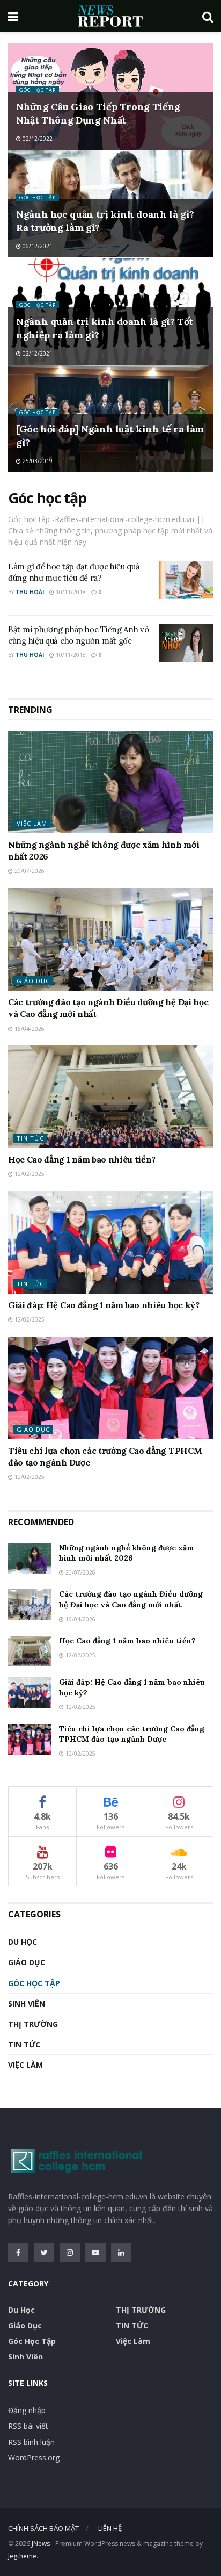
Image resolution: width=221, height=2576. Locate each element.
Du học (23, 1942)
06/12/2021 (37, 246)
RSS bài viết (28, 2426)
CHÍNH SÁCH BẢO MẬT (43, 2528)
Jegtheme (22, 2556)
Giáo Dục (33, 981)
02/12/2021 (37, 353)
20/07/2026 (29, 871)
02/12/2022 (37, 139)
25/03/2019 (37, 461)
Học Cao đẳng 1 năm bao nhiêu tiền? (82, 1159)
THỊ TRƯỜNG (33, 2024)
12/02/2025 (29, 1174)
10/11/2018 (70, 592)
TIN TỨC (30, 1138)
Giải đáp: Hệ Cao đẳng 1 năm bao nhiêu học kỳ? (104, 1305)
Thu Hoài (30, 592)
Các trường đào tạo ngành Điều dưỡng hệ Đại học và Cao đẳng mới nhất (131, 1599)
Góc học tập (38, 90)
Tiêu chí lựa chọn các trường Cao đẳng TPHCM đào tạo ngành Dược (132, 1734)
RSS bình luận (31, 2442)
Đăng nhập (27, 2410)
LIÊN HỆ (110, 2528)
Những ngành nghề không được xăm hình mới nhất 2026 (127, 1553)
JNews (41, 2543)
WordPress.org (34, 2458)
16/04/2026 (29, 1029)
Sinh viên (27, 2004)
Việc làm (32, 823)
